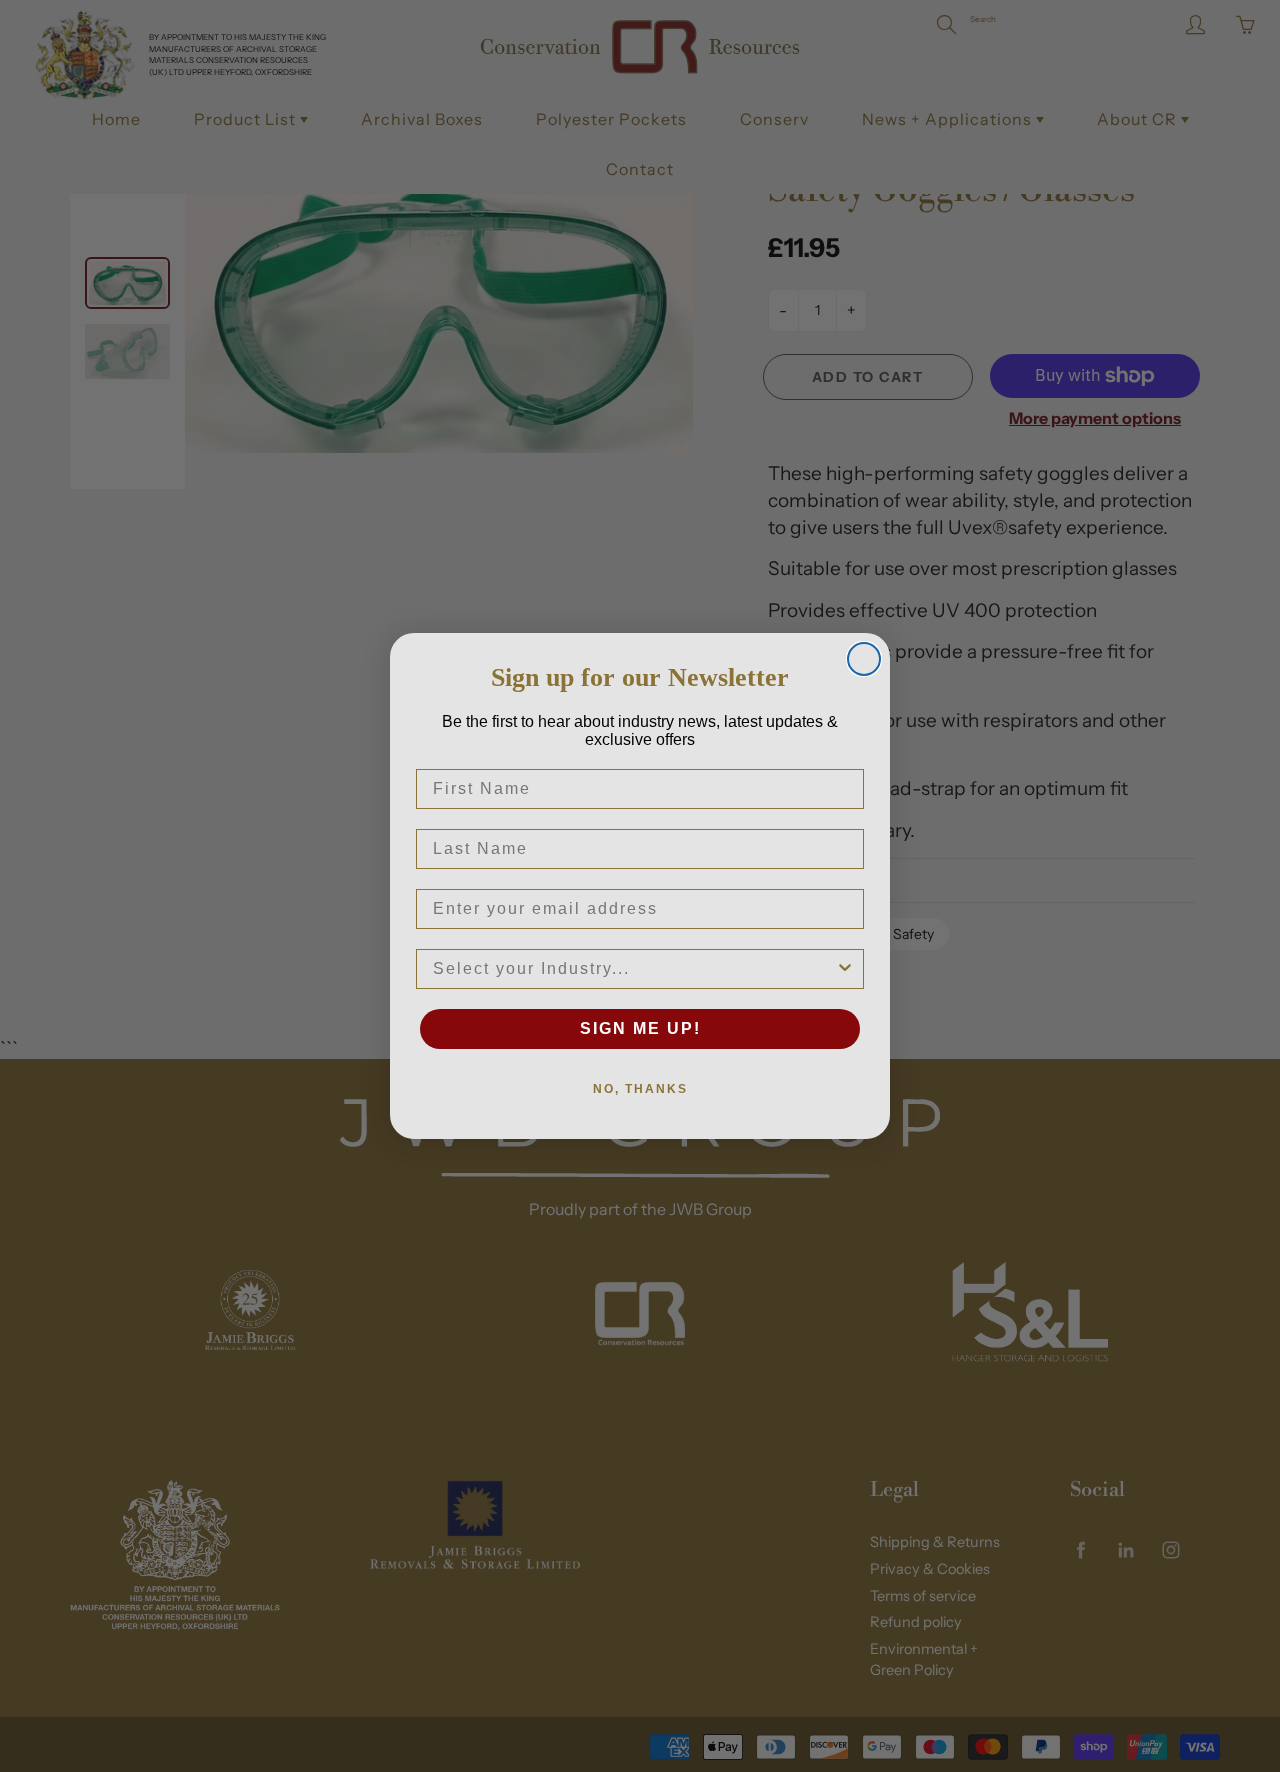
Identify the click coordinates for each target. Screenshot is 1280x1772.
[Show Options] (845, 969)
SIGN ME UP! (640, 1028)
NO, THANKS (640, 1089)
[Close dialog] (864, 659)
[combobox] (634, 969)
